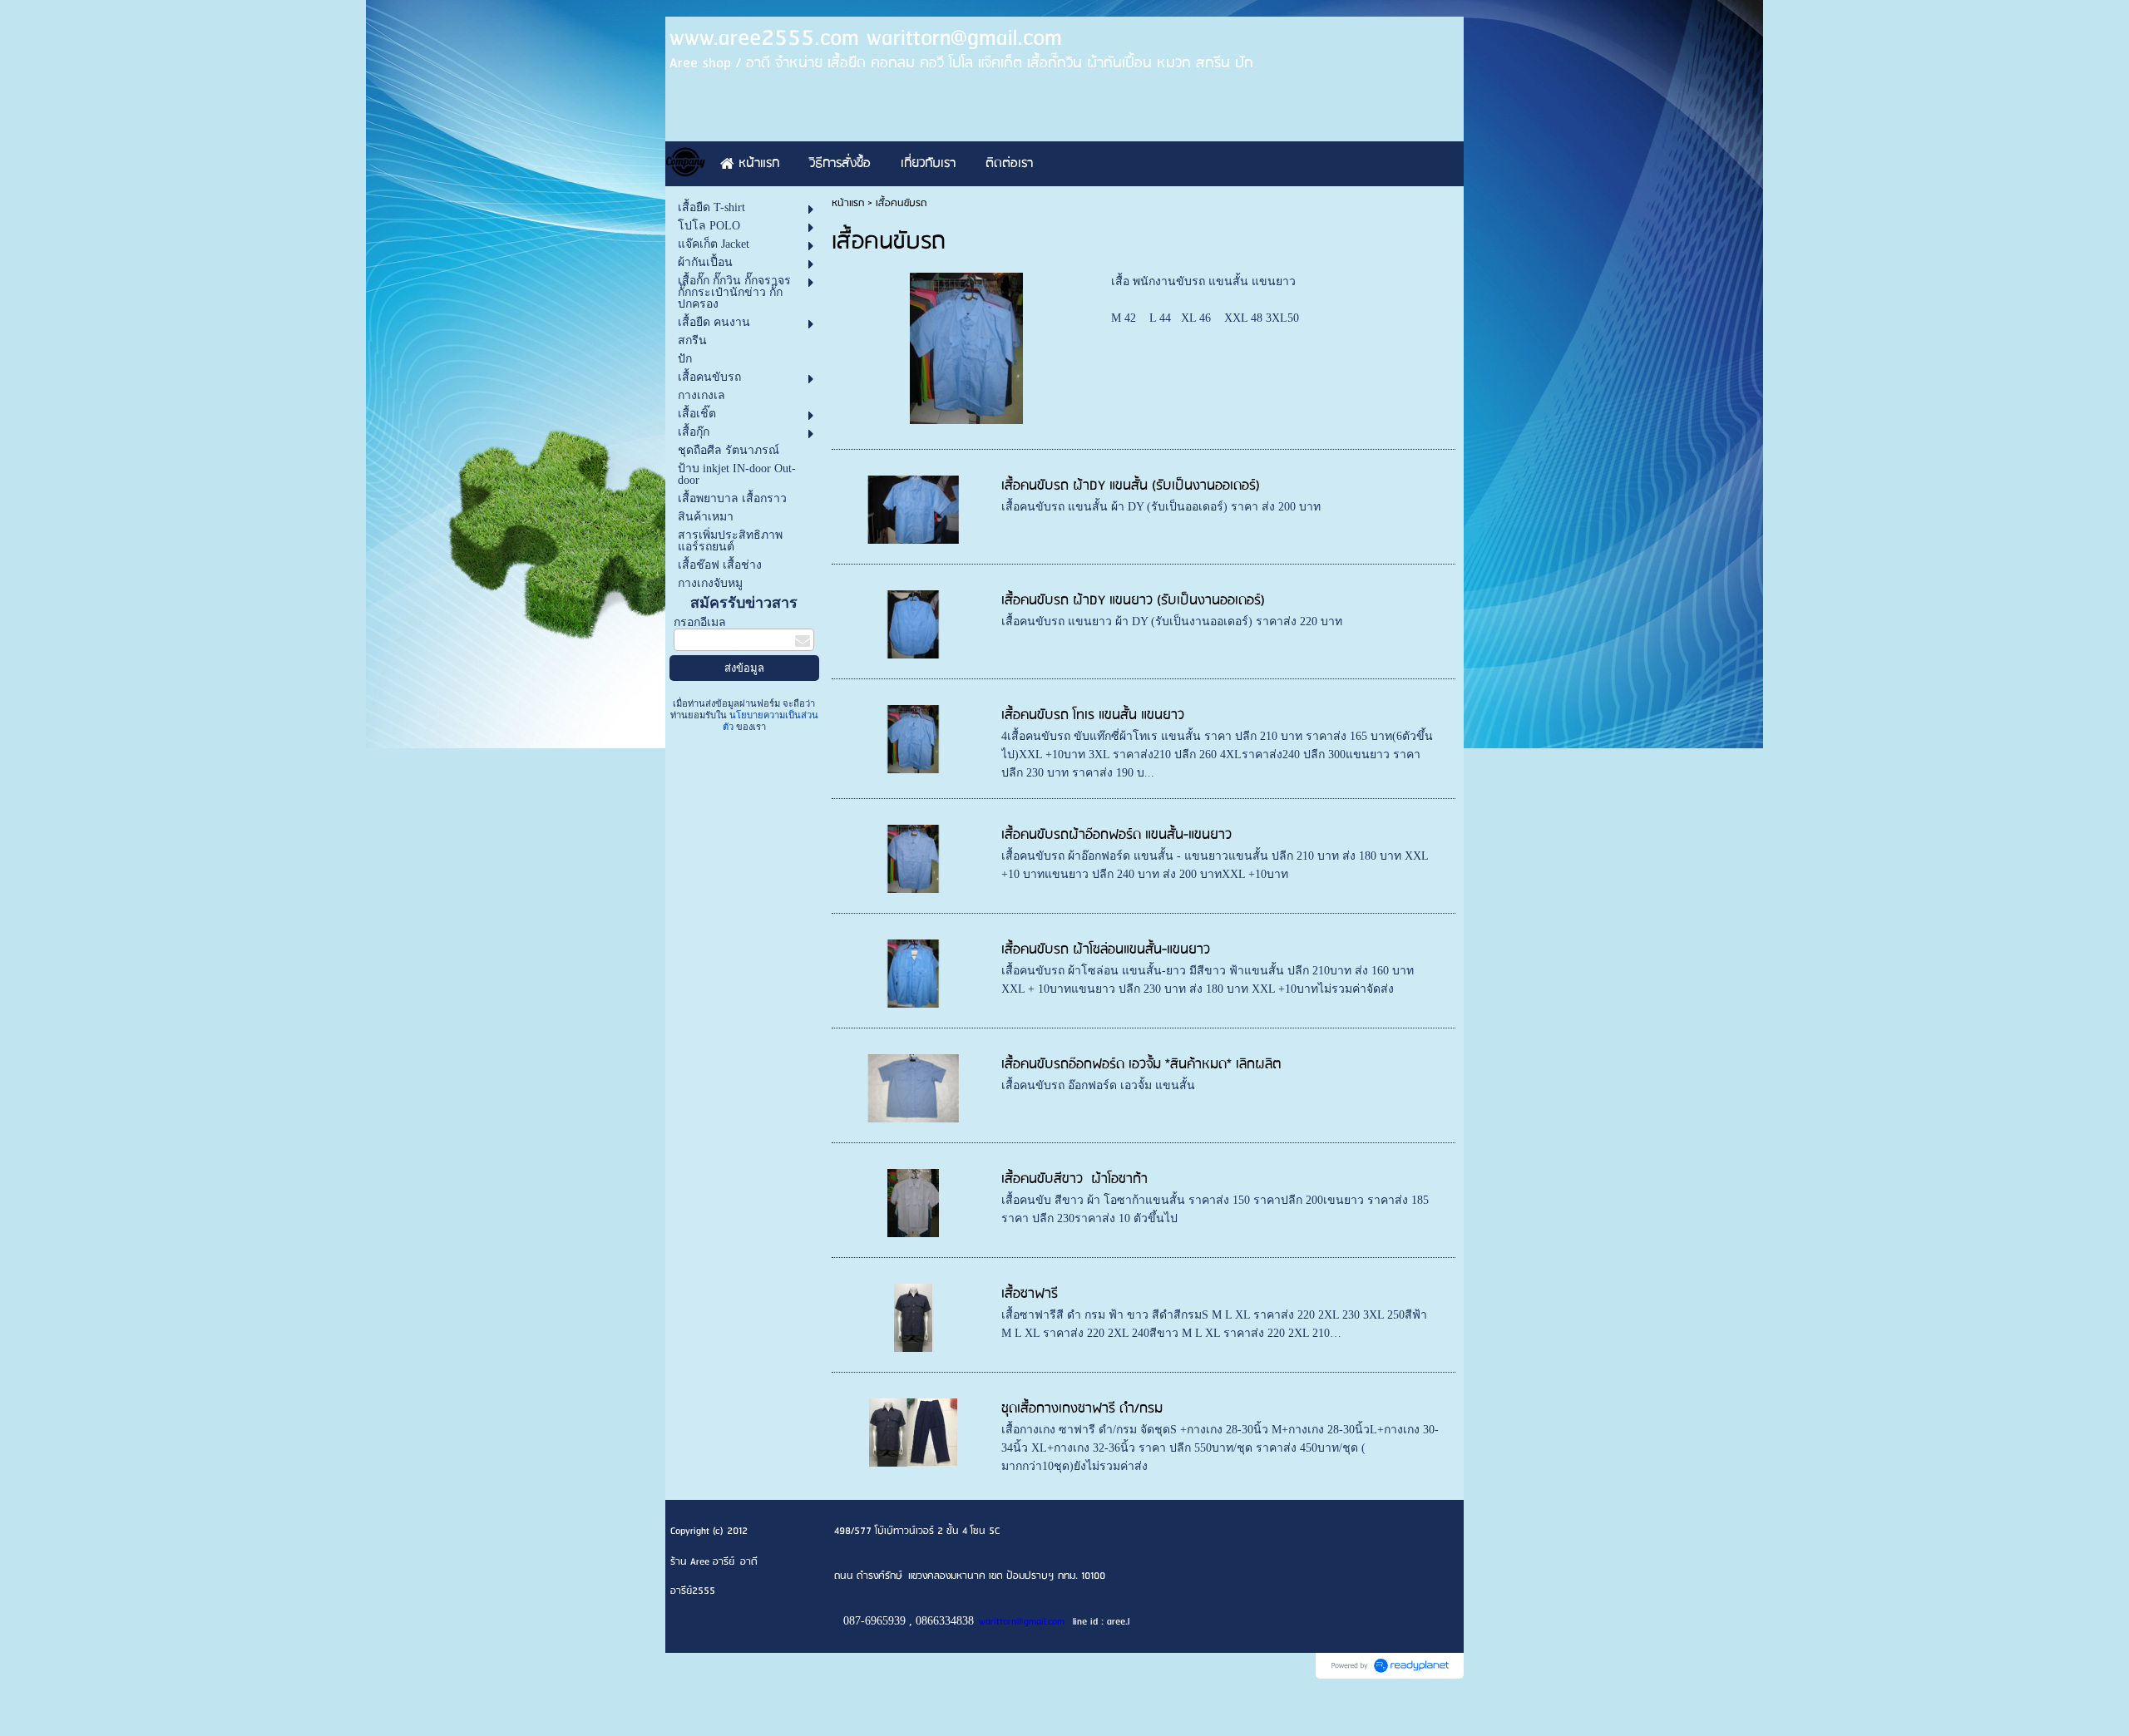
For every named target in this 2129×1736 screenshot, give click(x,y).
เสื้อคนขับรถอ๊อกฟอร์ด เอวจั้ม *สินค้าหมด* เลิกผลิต (1141, 1065)
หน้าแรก (848, 203)
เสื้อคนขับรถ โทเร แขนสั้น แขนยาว (1093, 715)
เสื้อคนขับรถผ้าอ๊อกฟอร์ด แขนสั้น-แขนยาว (1116, 835)
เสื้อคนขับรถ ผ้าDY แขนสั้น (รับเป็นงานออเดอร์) (1131, 486)
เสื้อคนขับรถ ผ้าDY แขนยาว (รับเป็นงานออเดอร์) (1133, 601)
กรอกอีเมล (700, 622)
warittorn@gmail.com (1022, 1622)
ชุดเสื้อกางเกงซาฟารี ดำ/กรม (1082, 1409)
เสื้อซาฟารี (1030, 1294)
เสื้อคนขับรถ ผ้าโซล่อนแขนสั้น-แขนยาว (1106, 950)
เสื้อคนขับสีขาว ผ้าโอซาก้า (1074, 1179)
